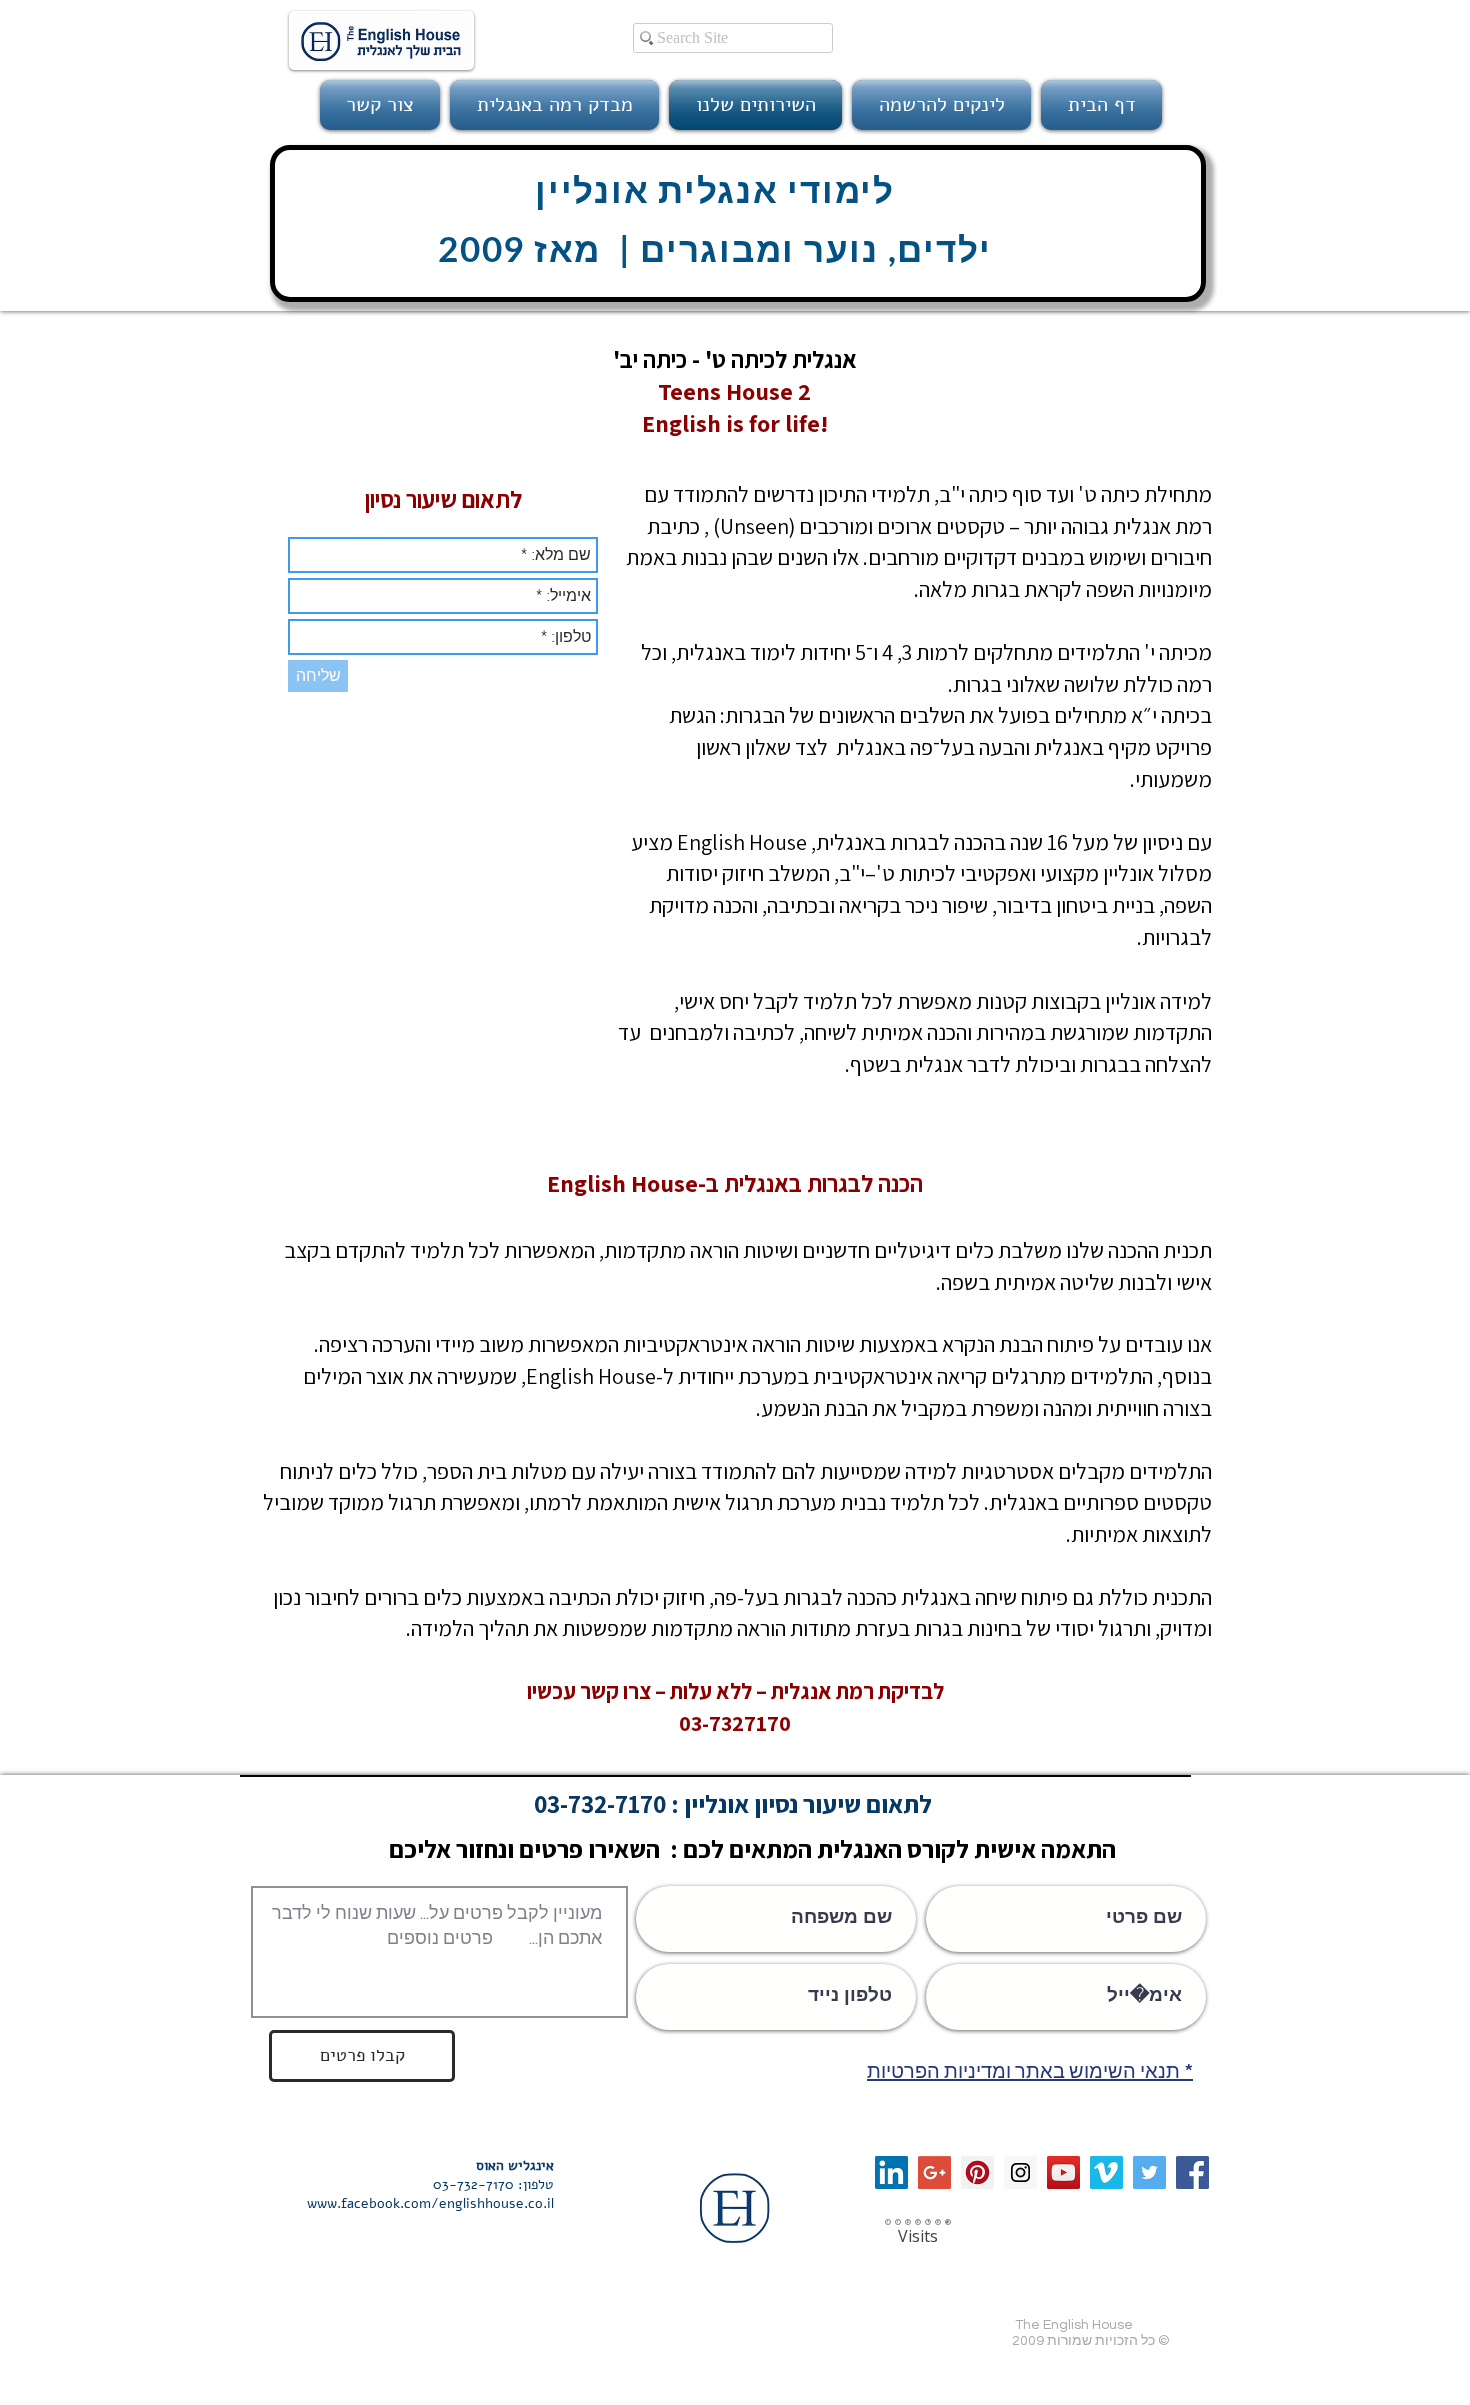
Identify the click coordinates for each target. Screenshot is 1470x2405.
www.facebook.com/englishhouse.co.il (430, 2203)
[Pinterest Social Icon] (977, 2172)
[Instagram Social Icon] (1020, 2172)
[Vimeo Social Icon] (1106, 2172)
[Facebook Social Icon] (1192, 2172)
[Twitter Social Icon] (1149, 2172)
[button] (941, 105)
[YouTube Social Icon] (1063, 2172)
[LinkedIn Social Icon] (891, 2172)
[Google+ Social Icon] (934, 2172)
